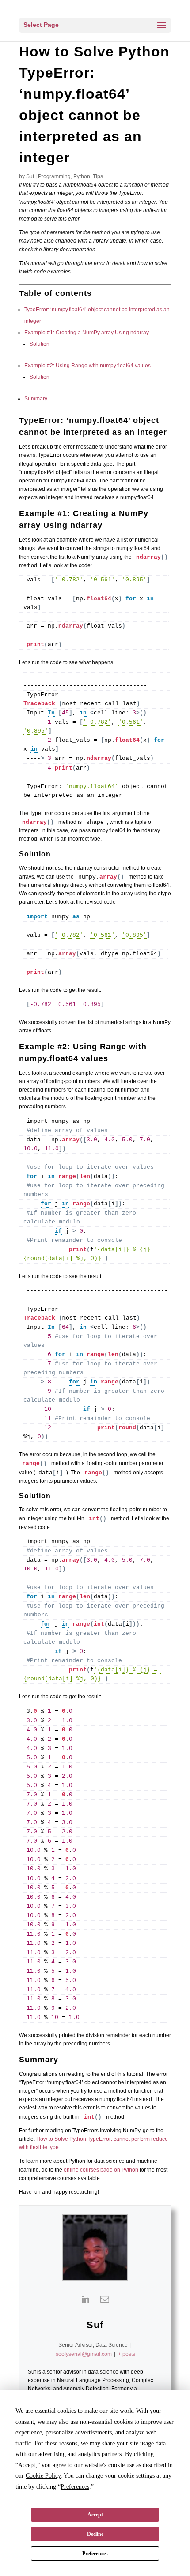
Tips (98, 176)
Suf (30, 176)
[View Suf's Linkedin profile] (85, 2299)
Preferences (95, 2554)
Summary (36, 399)
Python (82, 176)
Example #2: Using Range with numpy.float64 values (87, 366)
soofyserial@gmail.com (84, 2354)
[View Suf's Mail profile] (105, 2299)
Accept (95, 2515)
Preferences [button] (75, 2487)
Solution (40, 344)
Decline (95, 2534)
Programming (54, 176)
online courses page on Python (101, 2170)
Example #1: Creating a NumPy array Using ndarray (87, 333)
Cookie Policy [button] (43, 2476)
